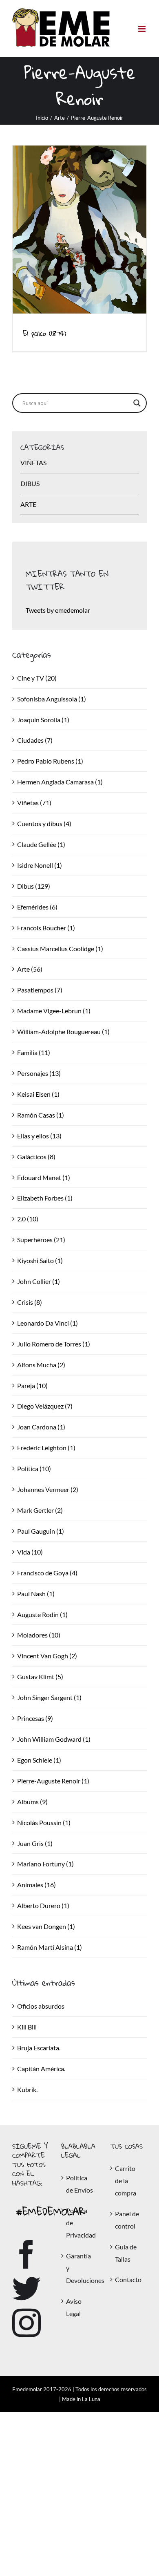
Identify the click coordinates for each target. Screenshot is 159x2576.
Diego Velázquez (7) (45, 1406)
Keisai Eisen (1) (38, 1094)
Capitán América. (41, 2069)
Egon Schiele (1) (39, 1760)
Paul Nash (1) (36, 1594)
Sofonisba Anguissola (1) (52, 699)
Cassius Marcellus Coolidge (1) (60, 949)
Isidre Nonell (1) (40, 865)
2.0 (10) (28, 1219)
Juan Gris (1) (35, 1843)
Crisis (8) (30, 1302)
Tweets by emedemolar (58, 610)
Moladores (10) (39, 1635)
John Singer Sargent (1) (49, 1697)
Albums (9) (32, 1802)
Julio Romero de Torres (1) (54, 1344)
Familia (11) (34, 1052)
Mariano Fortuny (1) (45, 1864)
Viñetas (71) (34, 803)
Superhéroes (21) (41, 1240)
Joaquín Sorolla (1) (43, 720)
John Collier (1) (39, 1281)
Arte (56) (30, 969)
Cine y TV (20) (37, 678)
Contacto (128, 2279)
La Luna (91, 2399)
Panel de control (127, 2220)
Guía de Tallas (126, 2253)
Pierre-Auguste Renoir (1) (53, 1781)
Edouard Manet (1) (44, 1177)
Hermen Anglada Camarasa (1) (60, 782)
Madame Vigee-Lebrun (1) (54, 1011)
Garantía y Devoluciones (80, 2268)
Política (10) (34, 1468)
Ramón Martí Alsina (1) (50, 1947)
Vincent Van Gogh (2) (47, 1656)
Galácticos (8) (36, 1157)
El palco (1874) (45, 333)
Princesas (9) (35, 1718)
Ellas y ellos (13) (39, 1136)
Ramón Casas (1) (41, 1115)
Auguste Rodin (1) (42, 1614)
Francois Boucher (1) (46, 928)
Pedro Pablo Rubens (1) (50, 761)
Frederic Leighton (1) (46, 1448)
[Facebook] (26, 2254)
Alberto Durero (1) (43, 1905)
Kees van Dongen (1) (46, 1926)
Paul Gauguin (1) (41, 1531)
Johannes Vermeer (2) (48, 1489)
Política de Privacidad (80, 2223)
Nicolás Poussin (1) (44, 1822)
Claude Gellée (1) (41, 844)
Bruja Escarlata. (39, 2048)
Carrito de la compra (126, 2181)
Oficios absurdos (41, 2006)
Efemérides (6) (37, 907)
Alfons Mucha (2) (41, 1365)
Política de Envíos (79, 2184)
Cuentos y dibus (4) (44, 823)
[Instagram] (26, 2323)
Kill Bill (27, 2027)
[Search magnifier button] (137, 403)
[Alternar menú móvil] (142, 29)
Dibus (30, 483)
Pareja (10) (32, 1385)
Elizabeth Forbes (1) (45, 1198)
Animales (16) (36, 1885)
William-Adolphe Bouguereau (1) (63, 1032)
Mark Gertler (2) (40, 1510)
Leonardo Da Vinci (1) (47, 1323)
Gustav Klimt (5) (40, 1677)
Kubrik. (27, 2089)
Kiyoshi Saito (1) (40, 1260)
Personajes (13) (39, 1073)
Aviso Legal (74, 2307)
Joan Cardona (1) (41, 1427)
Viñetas (33, 463)
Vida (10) (30, 1552)
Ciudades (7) (35, 740)
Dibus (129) (34, 886)
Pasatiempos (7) (40, 990)
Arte (28, 504)
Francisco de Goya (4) (47, 1573)
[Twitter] (26, 2289)
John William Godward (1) (54, 1739)
